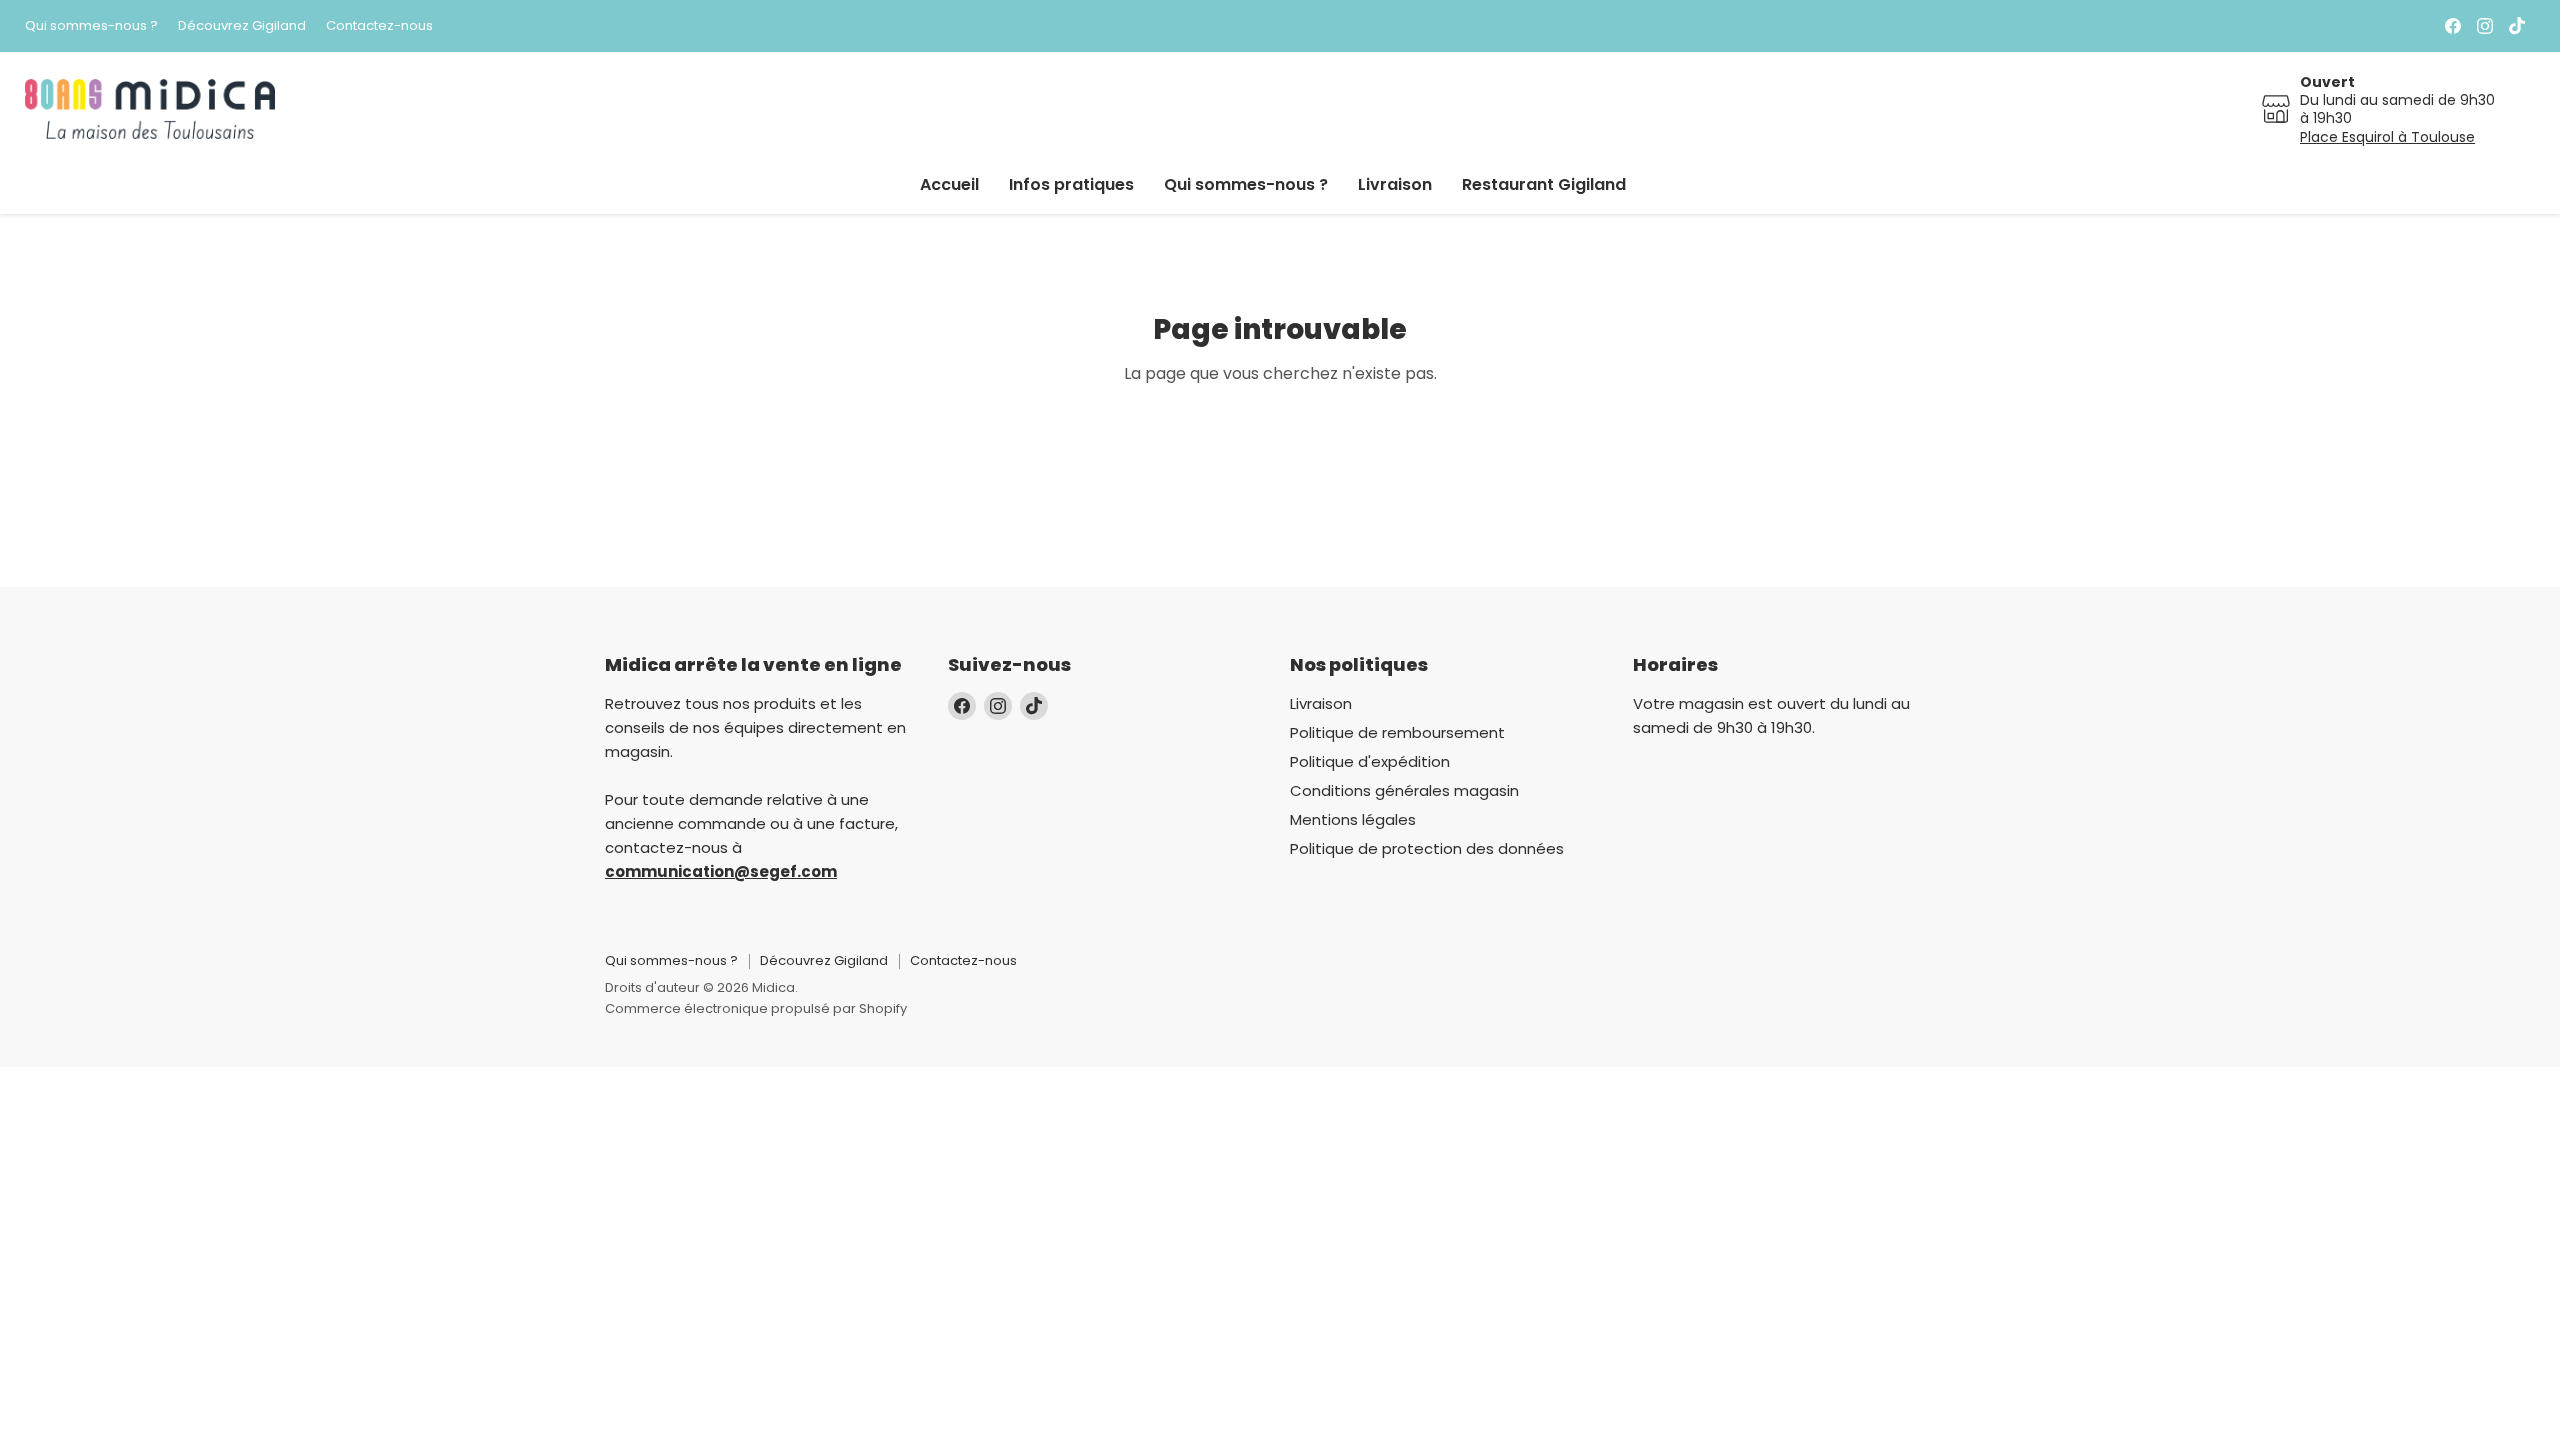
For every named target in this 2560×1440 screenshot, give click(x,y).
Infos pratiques (1071, 184)
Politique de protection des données (1427, 848)
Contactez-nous (379, 26)
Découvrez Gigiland (242, 26)
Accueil (949, 184)
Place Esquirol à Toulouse (2387, 137)
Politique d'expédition (1370, 761)
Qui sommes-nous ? (91, 26)
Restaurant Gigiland (1544, 184)
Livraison (1395, 184)
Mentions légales (1353, 819)
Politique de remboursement (1397, 732)
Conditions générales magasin (1404, 790)
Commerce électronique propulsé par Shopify (756, 1008)
